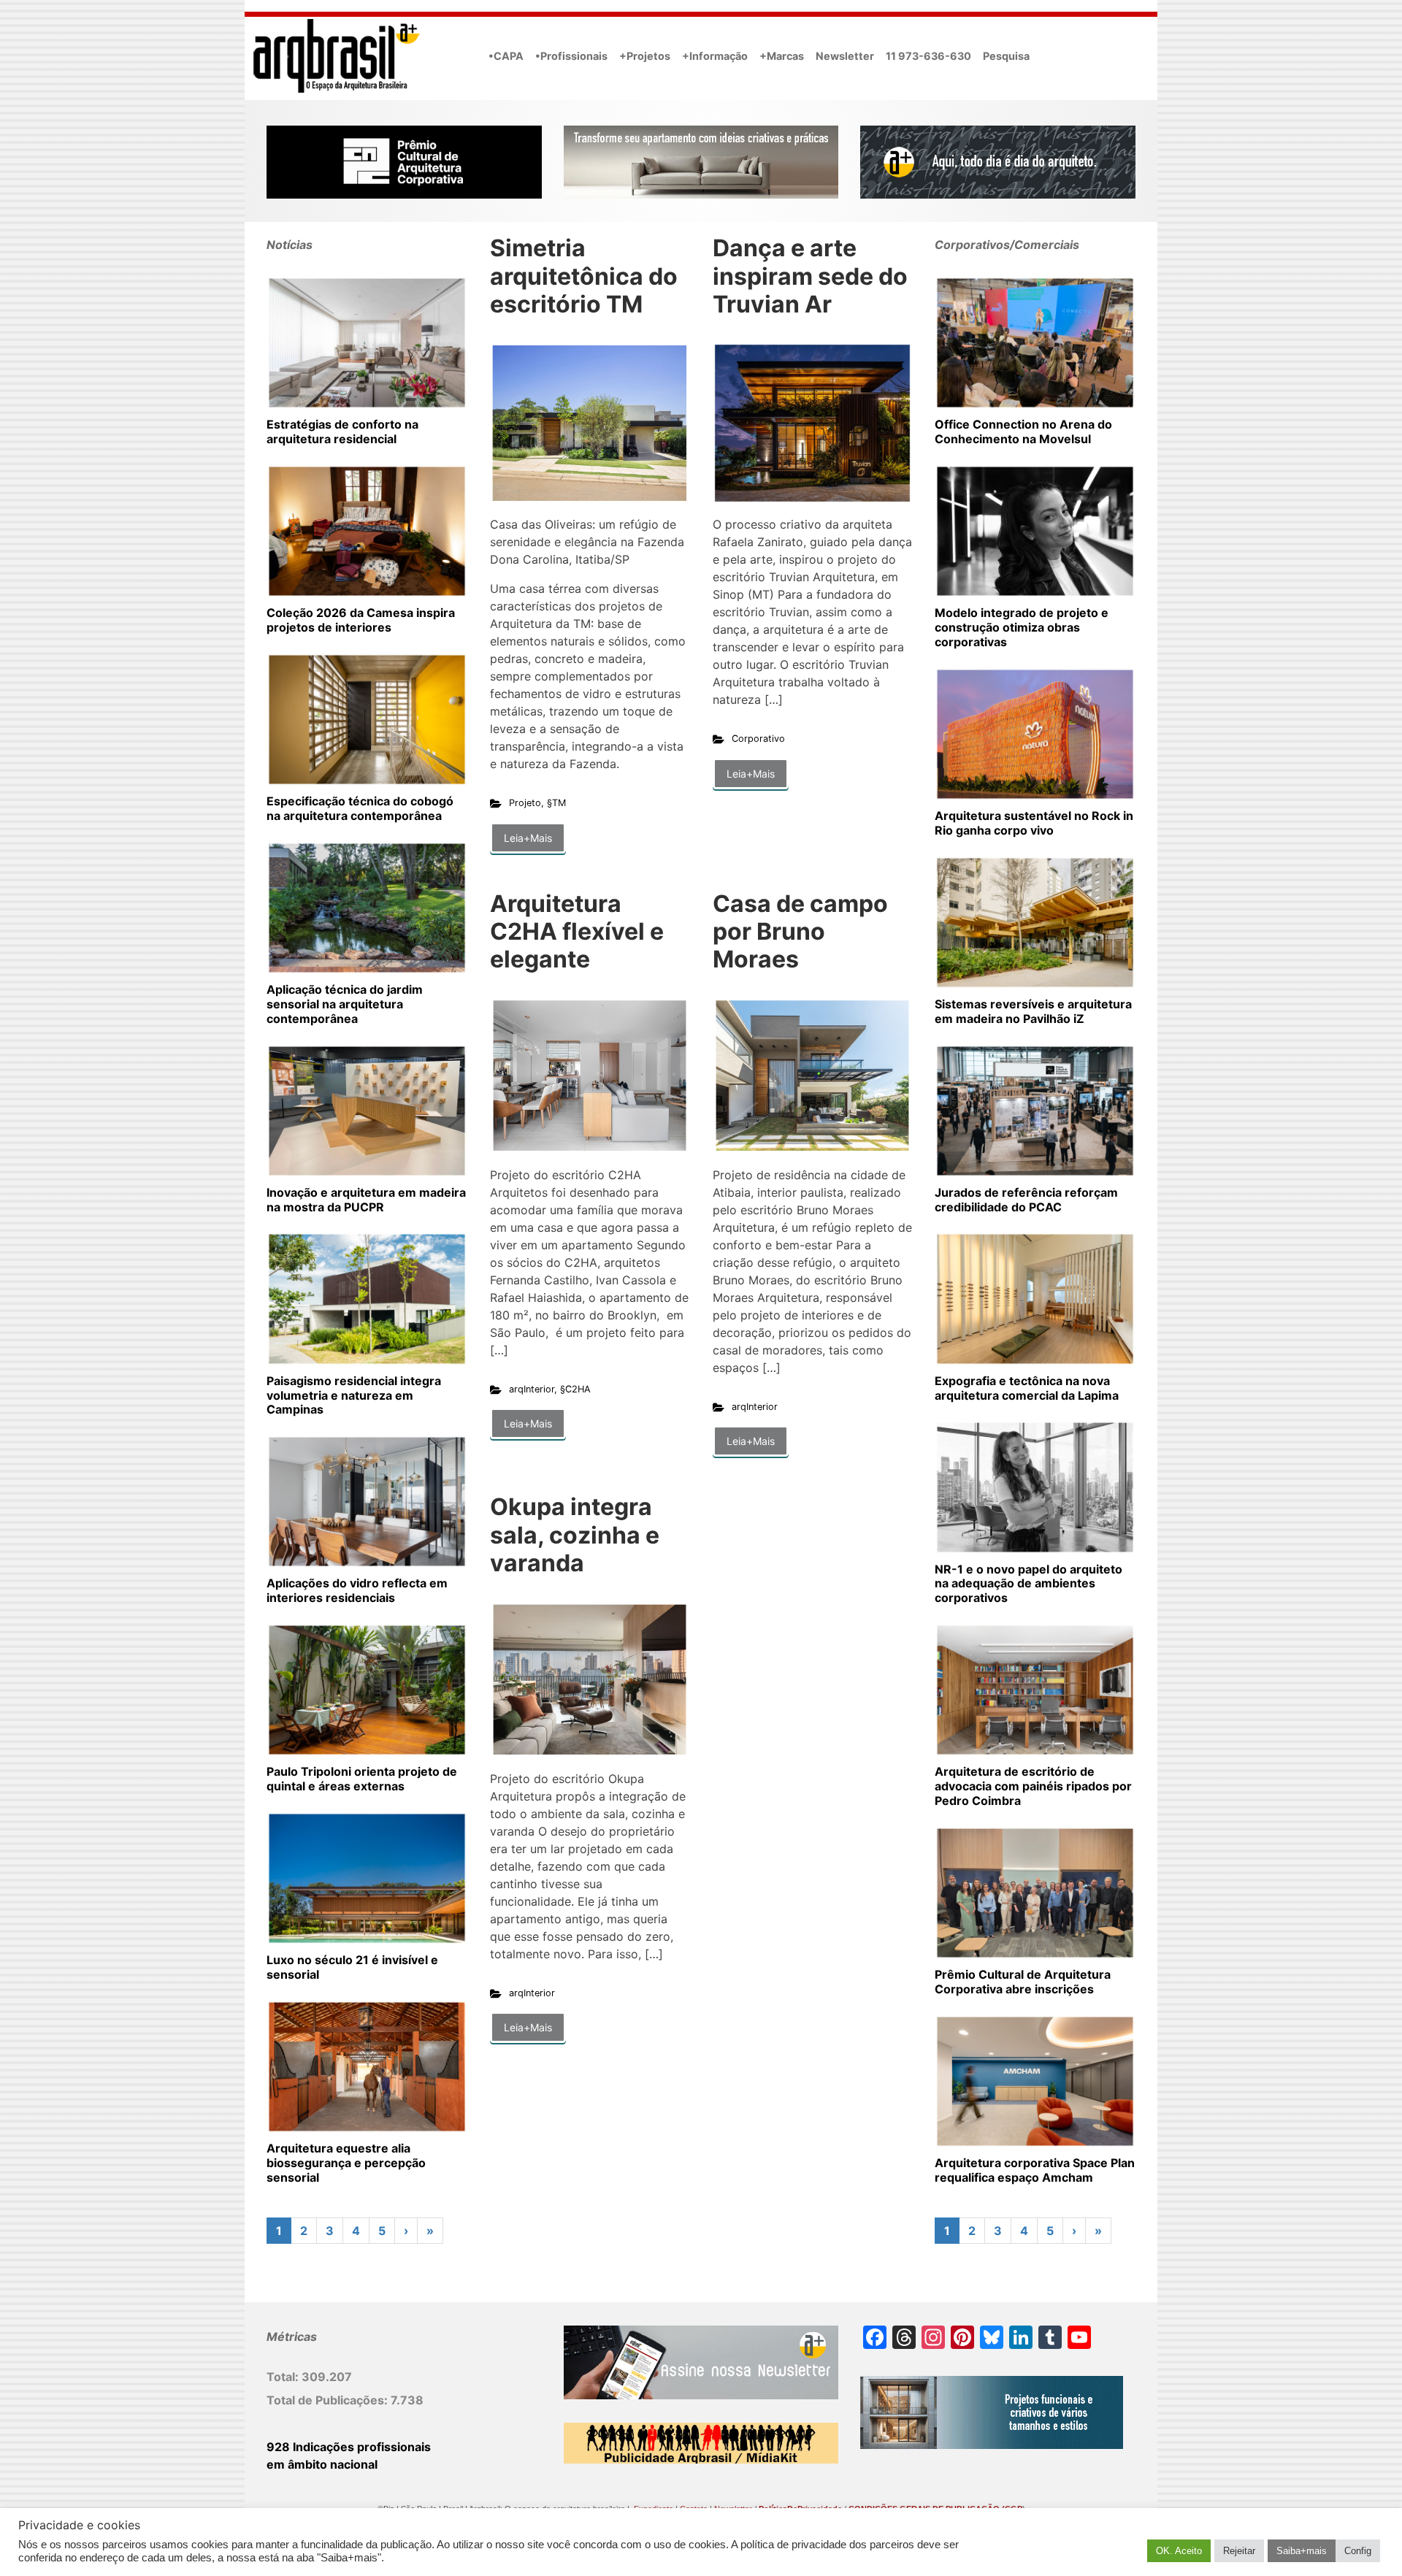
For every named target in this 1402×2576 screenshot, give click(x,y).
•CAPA (506, 56)
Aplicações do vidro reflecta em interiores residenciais (357, 1590)
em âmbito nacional (322, 2464)
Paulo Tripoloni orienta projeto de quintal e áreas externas (362, 1779)
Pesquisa (1006, 56)
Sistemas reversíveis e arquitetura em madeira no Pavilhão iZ (1033, 1011)
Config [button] (1358, 2551)
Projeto (525, 803)
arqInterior (532, 1389)
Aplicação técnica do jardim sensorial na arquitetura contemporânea (345, 1004)
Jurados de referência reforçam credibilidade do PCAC (1026, 1200)
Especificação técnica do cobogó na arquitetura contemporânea (360, 808)
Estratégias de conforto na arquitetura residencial (342, 432)
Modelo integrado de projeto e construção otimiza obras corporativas (1022, 627)
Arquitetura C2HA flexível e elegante (577, 932)
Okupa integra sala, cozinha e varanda (575, 1535)
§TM (556, 803)
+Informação (715, 56)
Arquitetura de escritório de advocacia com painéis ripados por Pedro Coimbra (1033, 1786)
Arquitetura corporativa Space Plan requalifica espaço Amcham (1035, 2170)
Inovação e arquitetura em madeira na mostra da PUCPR (366, 1200)
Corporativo (758, 739)
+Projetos (645, 56)
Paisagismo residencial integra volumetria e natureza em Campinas (354, 1395)
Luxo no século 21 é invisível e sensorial (352, 1967)
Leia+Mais (528, 838)
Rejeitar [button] (1239, 2551)
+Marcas (782, 56)
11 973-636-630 (928, 56)
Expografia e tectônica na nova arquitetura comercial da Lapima (1027, 1388)
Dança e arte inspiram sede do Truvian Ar (810, 276)
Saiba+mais (1302, 2551)
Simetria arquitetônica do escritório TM (584, 276)
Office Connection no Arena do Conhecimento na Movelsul (1023, 432)
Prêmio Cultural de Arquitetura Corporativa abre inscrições (1023, 1982)
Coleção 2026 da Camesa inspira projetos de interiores (361, 620)
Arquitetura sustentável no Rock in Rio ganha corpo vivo (1034, 823)
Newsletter (845, 56)
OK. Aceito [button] (1179, 2551)
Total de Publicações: (329, 2400)
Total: (284, 2377)
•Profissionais (571, 56)
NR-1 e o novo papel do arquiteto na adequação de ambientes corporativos (1028, 1584)
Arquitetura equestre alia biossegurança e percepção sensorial (346, 2163)
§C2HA (575, 1389)
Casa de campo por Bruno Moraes (800, 932)
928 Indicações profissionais (349, 2447)
